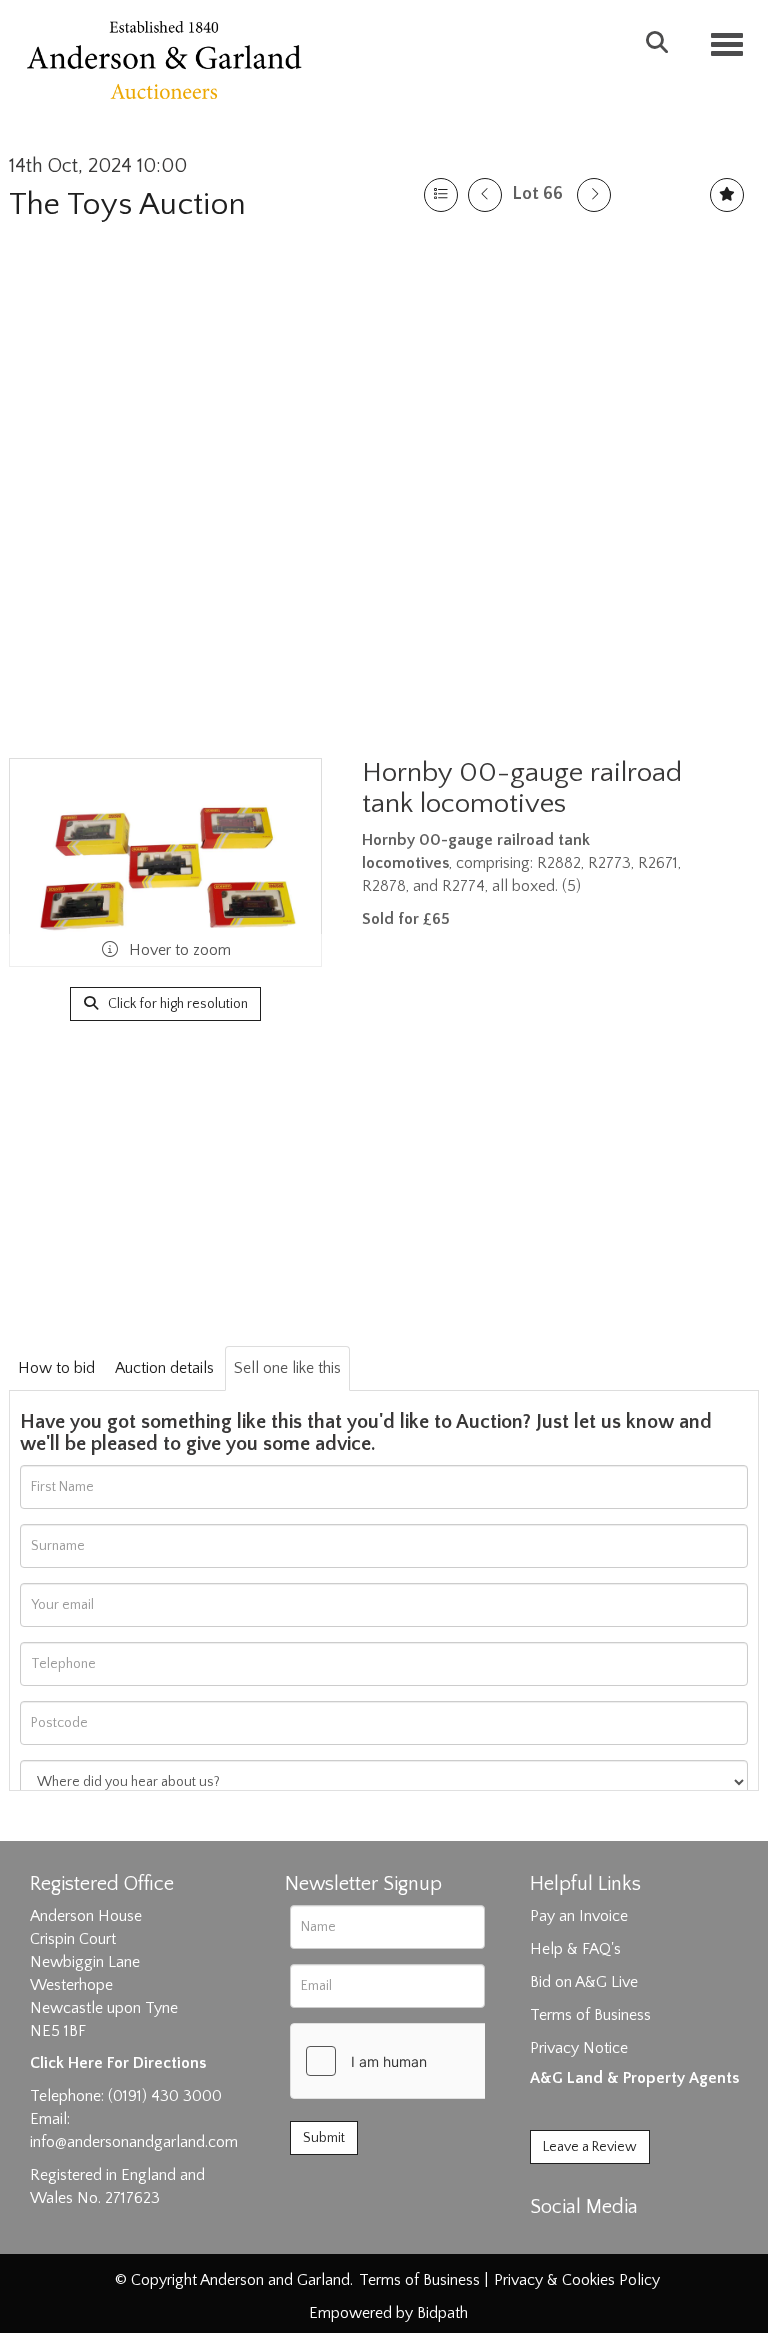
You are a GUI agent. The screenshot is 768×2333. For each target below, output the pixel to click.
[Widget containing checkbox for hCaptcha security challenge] (441, 2061)
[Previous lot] (485, 195)
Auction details (164, 1368)
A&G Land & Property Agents (634, 2078)
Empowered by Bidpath (388, 2313)
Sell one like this (287, 1368)
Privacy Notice (579, 2048)
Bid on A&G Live (584, 1982)
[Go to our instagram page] (632, 2242)
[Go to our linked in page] (591, 2242)
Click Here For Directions (118, 2063)
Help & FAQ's (575, 1949)
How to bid (56, 1368)
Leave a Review (590, 2147)
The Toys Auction (127, 204)
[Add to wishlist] (727, 195)
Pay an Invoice (579, 1916)
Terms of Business (590, 2015)
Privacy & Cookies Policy (577, 2280)
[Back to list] (441, 195)
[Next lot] (594, 195)
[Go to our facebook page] (549, 2242)
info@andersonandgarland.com (134, 2142)
